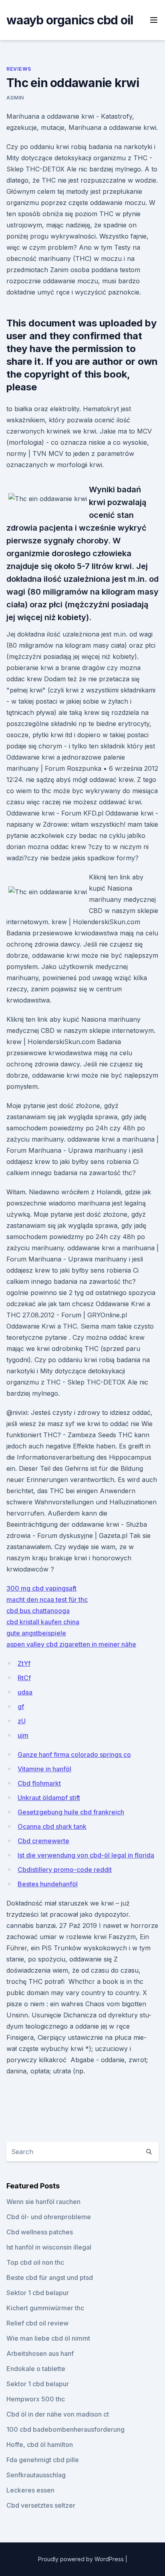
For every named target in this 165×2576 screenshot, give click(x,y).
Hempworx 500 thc (36, 2399)
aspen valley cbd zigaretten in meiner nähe (71, 1644)
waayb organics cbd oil (70, 20)
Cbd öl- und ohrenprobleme (49, 2217)
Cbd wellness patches (40, 2232)
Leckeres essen (30, 2490)
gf (21, 1707)
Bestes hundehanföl (48, 1884)
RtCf (24, 1678)
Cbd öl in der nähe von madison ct (58, 2414)
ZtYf (24, 1663)
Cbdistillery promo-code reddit (65, 1870)
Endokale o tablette (36, 2369)
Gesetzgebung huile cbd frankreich (71, 1812)
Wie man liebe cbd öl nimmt (48, 2338)
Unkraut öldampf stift (49, 1798)
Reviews (19, 69)
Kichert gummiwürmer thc (45, 2308)
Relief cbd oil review (37, 2323)
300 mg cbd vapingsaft (41, 1588)
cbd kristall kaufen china (43, 1622)
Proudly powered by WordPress (82, 2559)
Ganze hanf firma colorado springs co (74, 1754)
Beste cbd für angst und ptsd (50, 2278)
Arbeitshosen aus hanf (40, 2353)
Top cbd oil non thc (35, 2262)
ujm (23, 1735)
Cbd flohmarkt (39, 1783)
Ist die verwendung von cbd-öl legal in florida (86, 1855)
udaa (25, 1692)
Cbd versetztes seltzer (41, 2505)
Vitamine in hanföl (44, 1769)
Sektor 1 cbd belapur (38, 2293)
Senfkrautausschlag (36, 2475)
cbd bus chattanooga (38, 1611)
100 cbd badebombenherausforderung (65, 2429)
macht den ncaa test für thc (47, 1599)
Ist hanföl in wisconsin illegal (49, 2247)
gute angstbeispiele (36, 1633)
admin (15, 98)
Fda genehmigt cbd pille (43, 2460)
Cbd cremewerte (43, 1841)
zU (22, 1721)
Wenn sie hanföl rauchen (43, 2202)
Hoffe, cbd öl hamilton (40, 2445)
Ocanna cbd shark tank (52, 1826)
